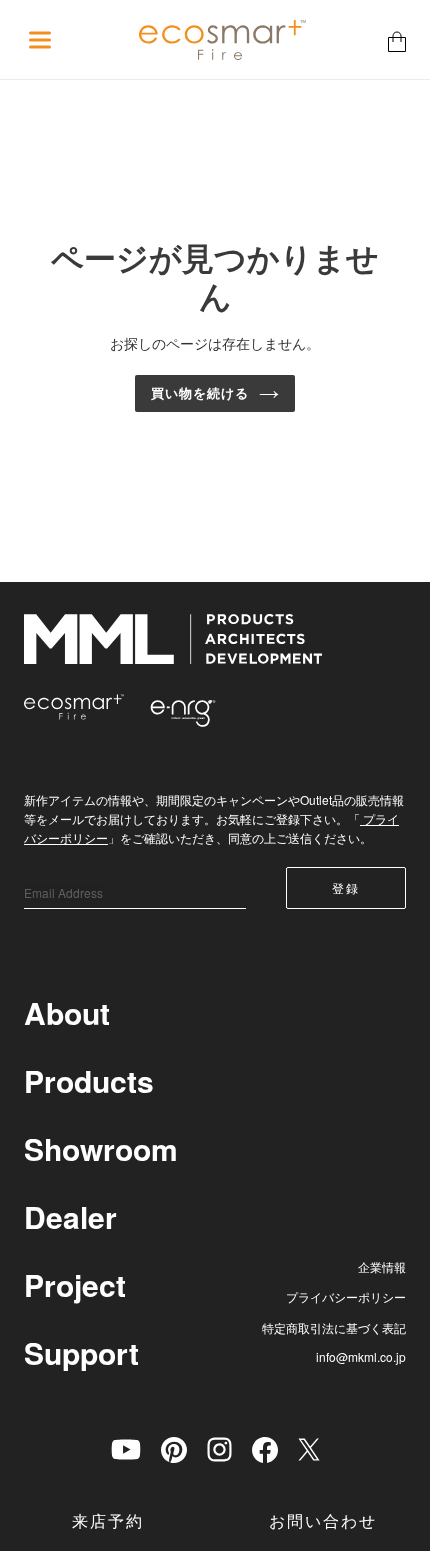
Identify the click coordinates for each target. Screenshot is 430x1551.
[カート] (397, 40)
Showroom (101, 1148)
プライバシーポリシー (346, 1296)
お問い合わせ (323, 1521)
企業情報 (382, 1266)
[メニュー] (40, 40)
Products (89, 1080)
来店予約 (108, 1521)
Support (81, 1352)
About (67, 1012)
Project (75, 1284)
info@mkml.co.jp (361, 1356)
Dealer (70, 1216)
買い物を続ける (200, 393)
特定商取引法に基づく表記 (334, 1327)
